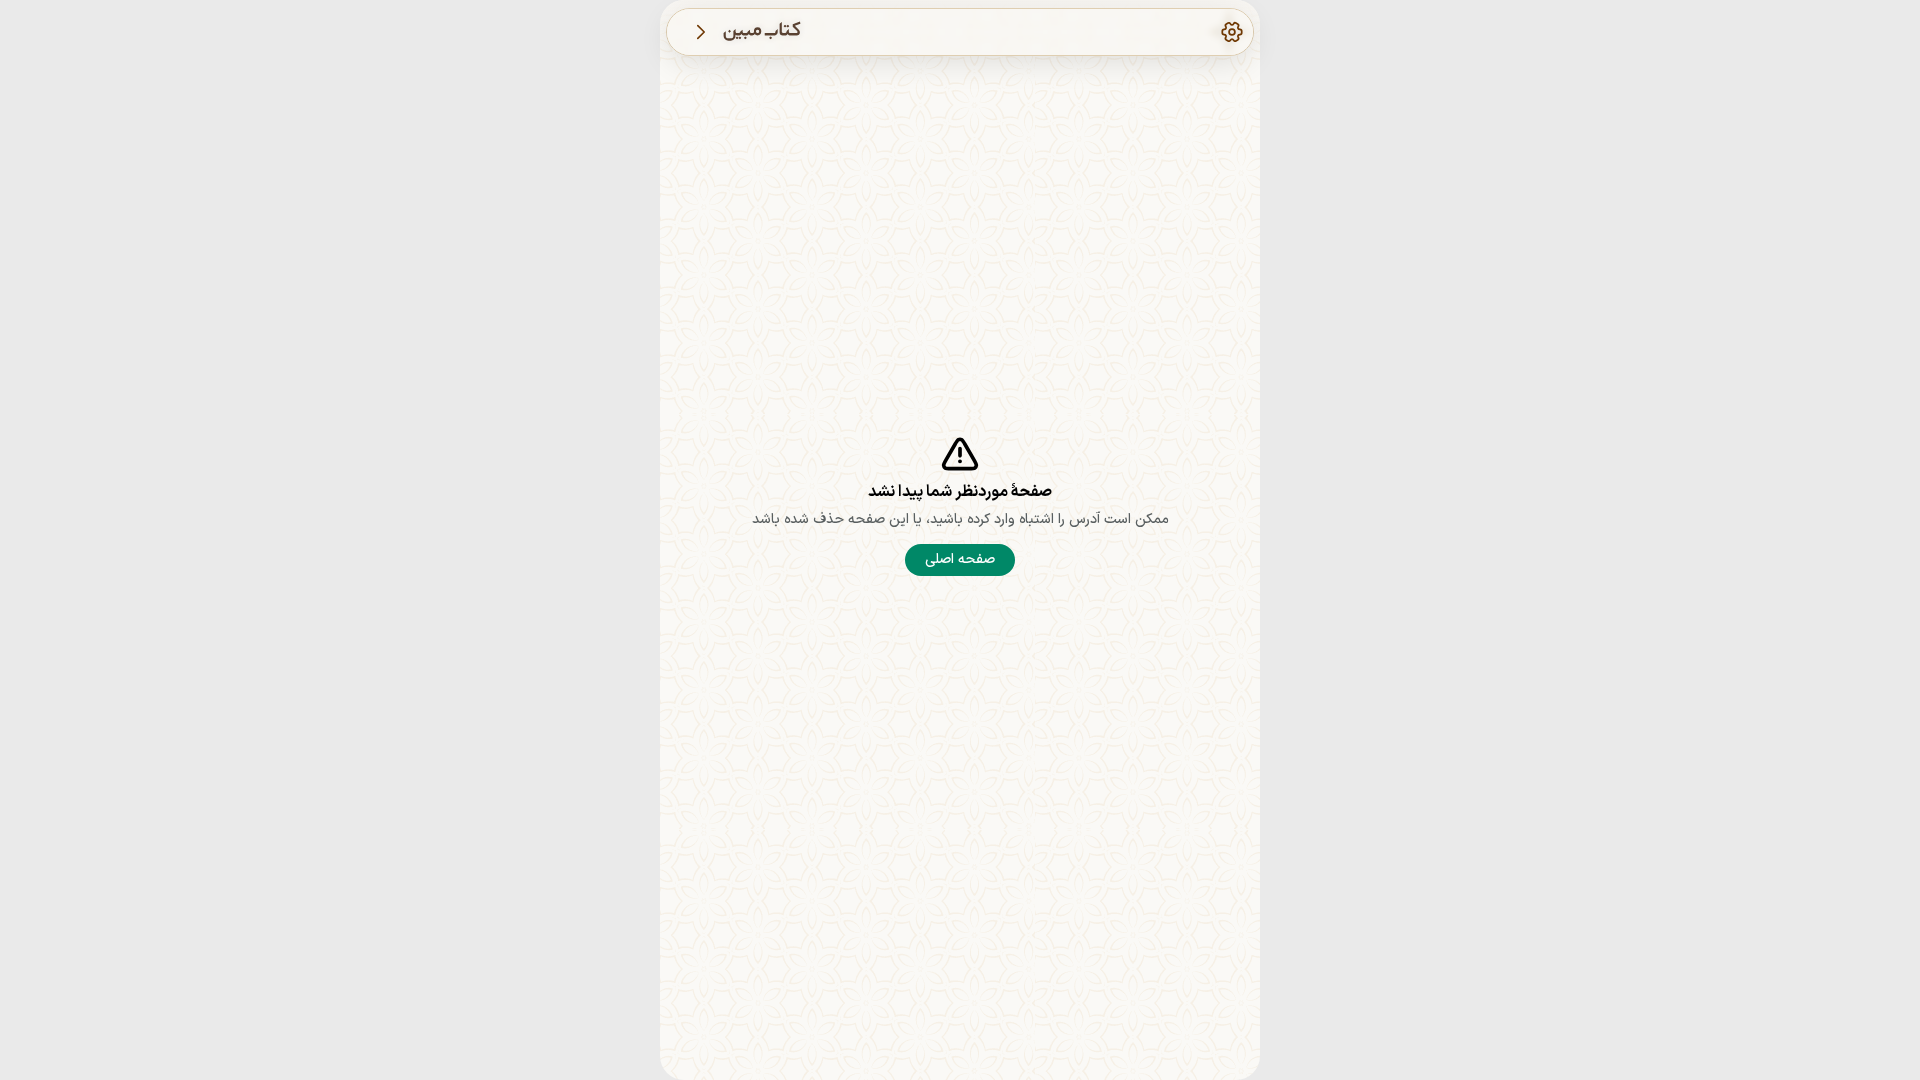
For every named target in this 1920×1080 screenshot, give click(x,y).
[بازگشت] (701, 32)
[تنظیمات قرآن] (1232, 32)
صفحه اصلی (960, 559)
